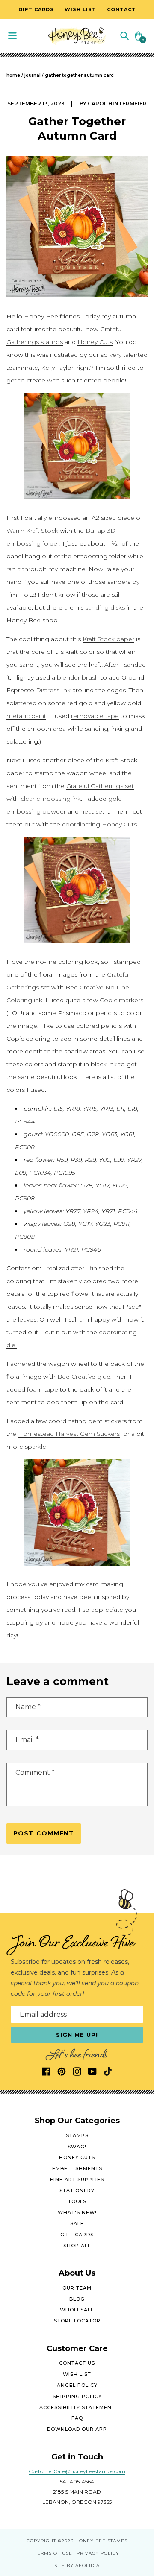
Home (13, 75)
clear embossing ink (51, 799)
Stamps (77, 2135)
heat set (92, 811)
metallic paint (26, 716)
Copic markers (121, 1000)
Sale (77, 2223)
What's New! (77, 2212)
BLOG (77, 2299)
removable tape (95, 716)
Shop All (77, 2246)
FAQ (77, 2418)
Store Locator (77, 2321)
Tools (77, 2201)
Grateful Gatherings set (100, 786)
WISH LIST (77, 2374)
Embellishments (77, 2168)
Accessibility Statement (77, 2407)
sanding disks (105, 607)
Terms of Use (53, 2553)
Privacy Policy (98, 2553)
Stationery (77, 2191)
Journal (33, 75)
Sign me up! (77, 2035)
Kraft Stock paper (108, 639)
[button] (124, 35)
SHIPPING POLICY (77, 2396)
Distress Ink (53, 690)
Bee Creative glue (84, 1377)
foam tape (43, 1389)
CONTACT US (77, 2363)
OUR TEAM (77, 2288)
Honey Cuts (95, 342)
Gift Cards (77, 2235)
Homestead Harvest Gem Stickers (69, 1434)
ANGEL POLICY (77, 2385)
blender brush (78, 677)
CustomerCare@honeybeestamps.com (77, 2471)
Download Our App (77, 2429)
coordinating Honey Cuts (99, 824)
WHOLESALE (77, 2310)
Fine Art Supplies (77, 2179)
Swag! (77, 2147)
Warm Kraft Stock (32, 531)
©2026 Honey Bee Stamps (93, 2541)
